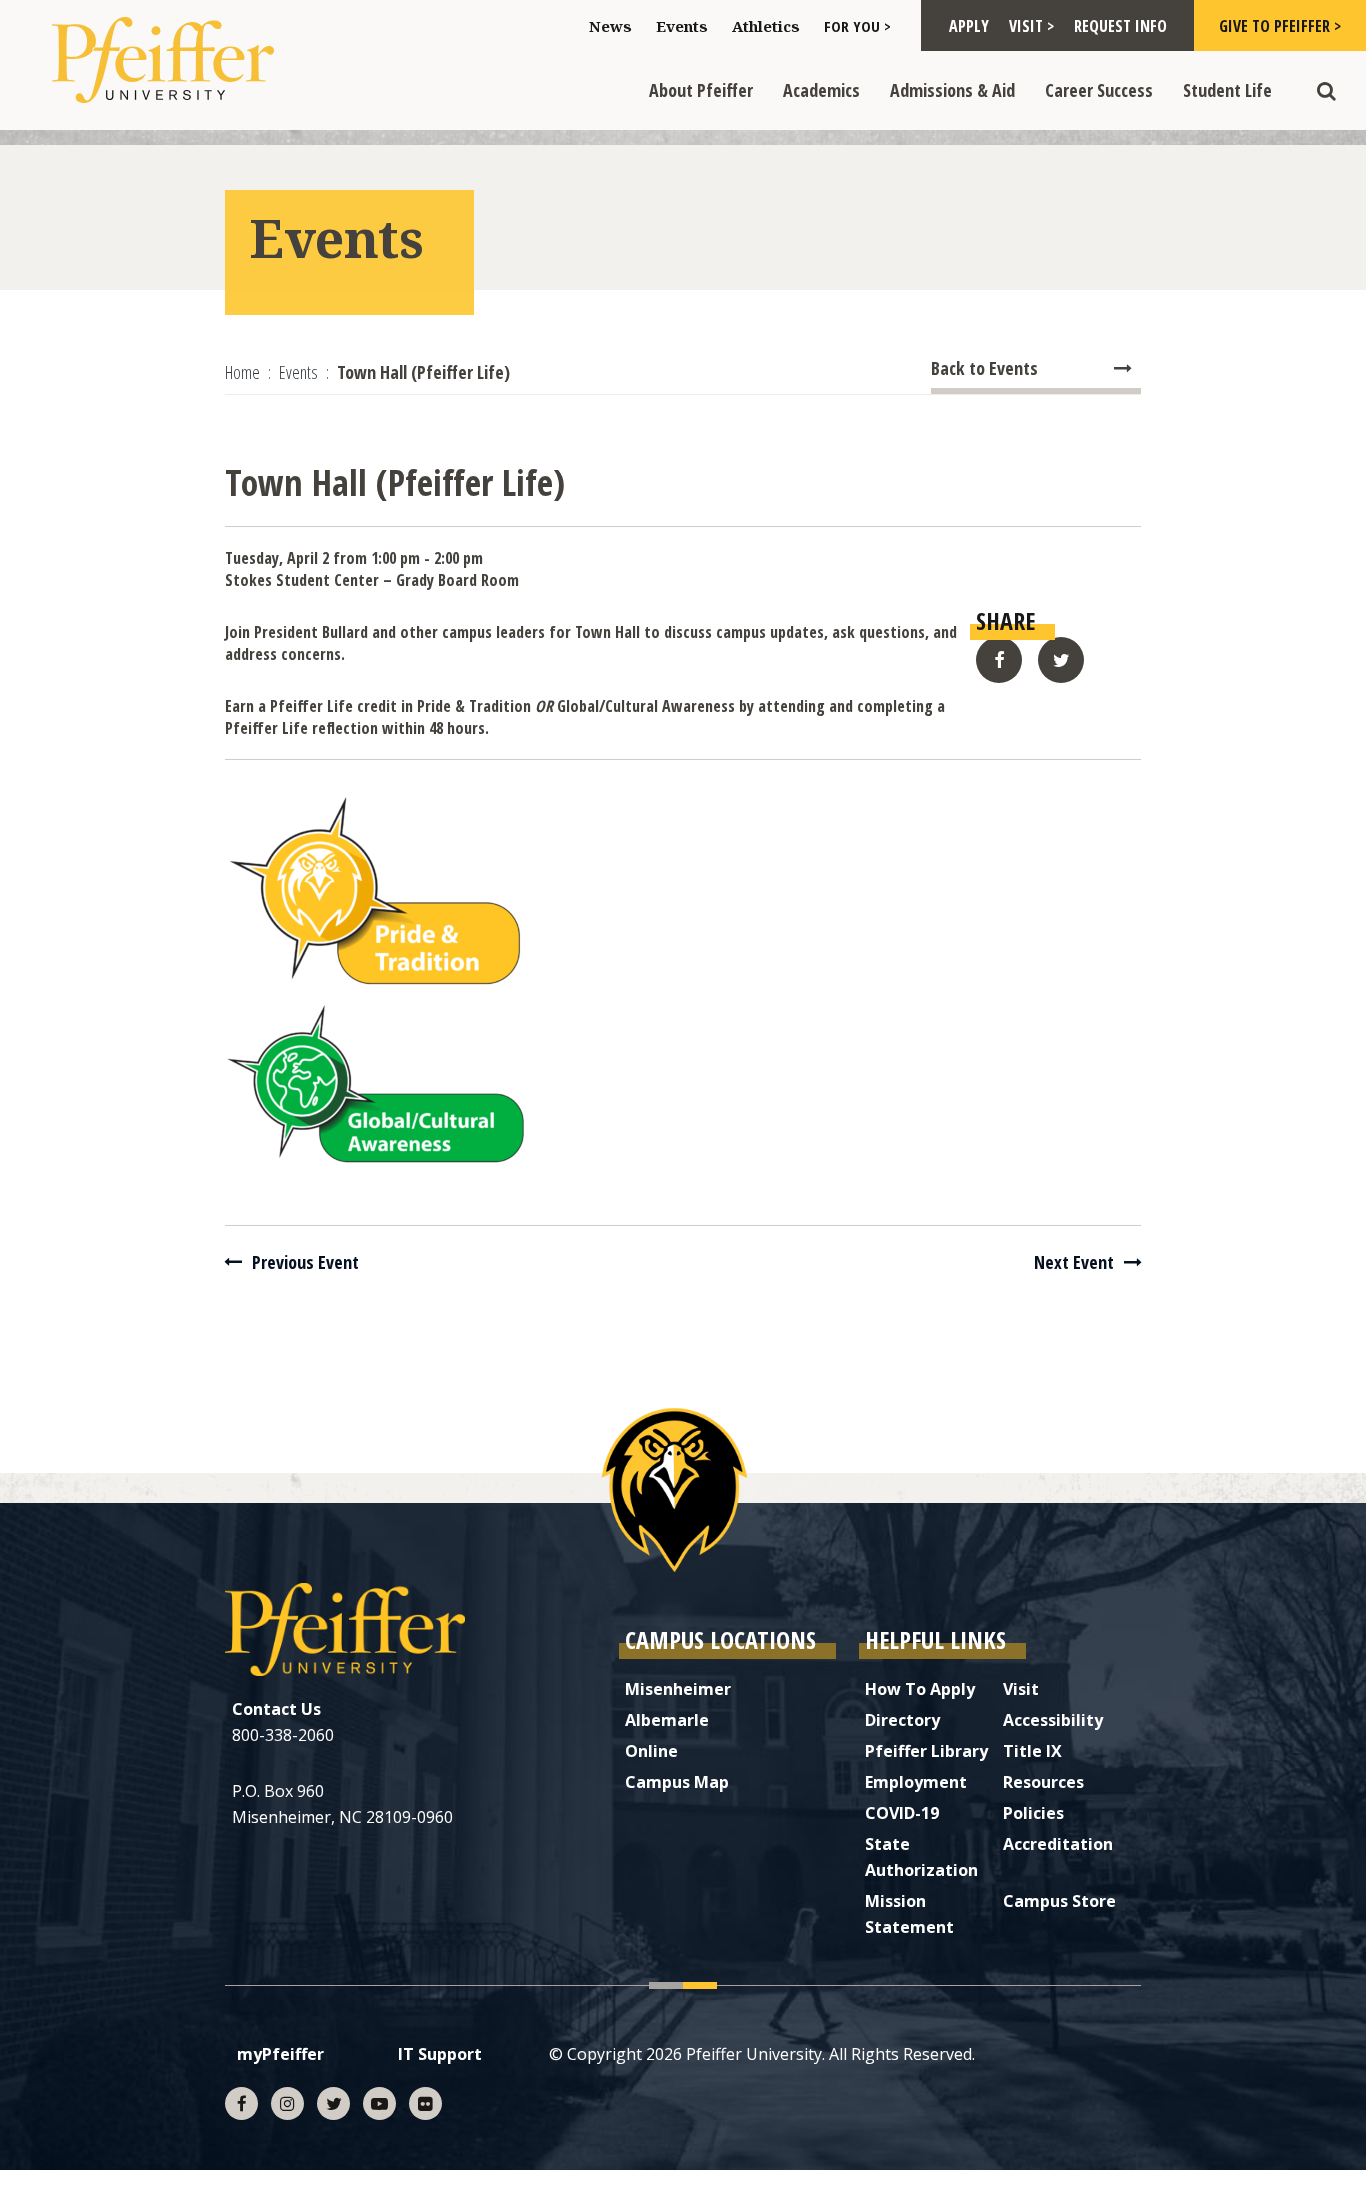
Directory (902, 1720)
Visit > (1031, 26)
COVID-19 (902, 1813)
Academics (821, 90)
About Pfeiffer (701, 90)
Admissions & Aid (952, 90)
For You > (857, 26)
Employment (916, 1782)
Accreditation (1058, 1844)
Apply (969, 26)
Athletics (766, 26)
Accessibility (1053, 1720)
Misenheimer (678, 1689)
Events (682, 26)
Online (651, 1751)
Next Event (1074, 1262)
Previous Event (305, 1262)
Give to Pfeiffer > (1280, 26)
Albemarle (667, 1720)
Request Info (1120, 26)
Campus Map (677, 1782)
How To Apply (920, 1689)
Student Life (1227, 90)
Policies (1033, 1813)
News (610, 26)
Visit (1021, 1689)
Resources (1043, 1782)
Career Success (1099, 90)
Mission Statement (909, 1914)
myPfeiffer (280, 2054)
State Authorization (921, 1857)
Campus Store (1059, 1901)
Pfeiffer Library (926, 1751)
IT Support (440, 2054)
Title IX (1032, 1751)
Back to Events (984, 368)
